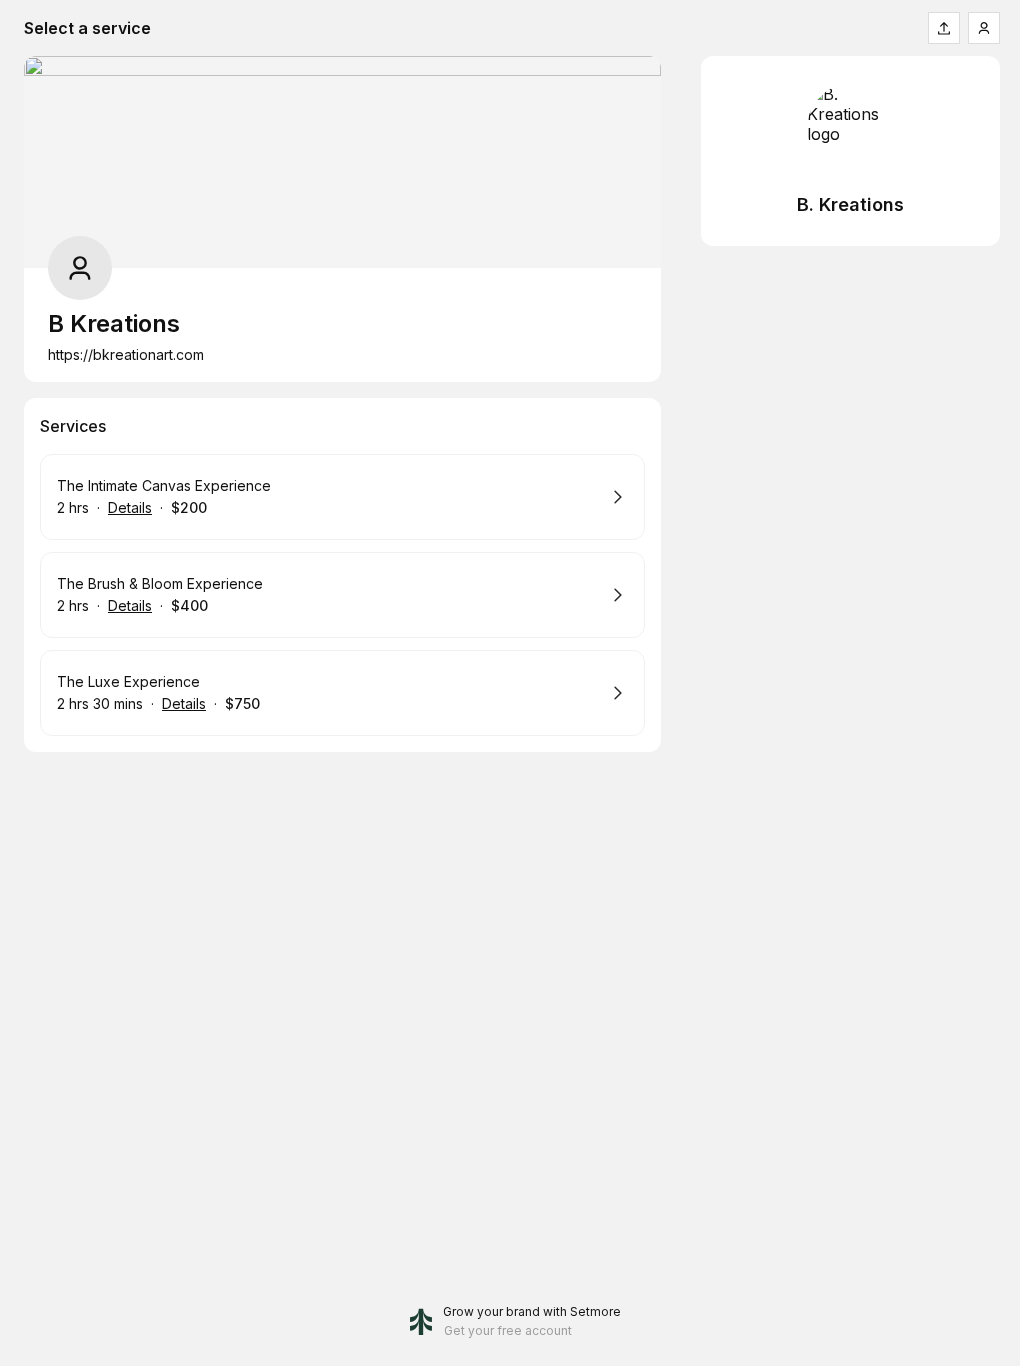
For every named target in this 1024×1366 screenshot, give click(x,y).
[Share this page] (944, 28)
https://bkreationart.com (126, 354)
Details (130, 507)
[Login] (984, 28)
